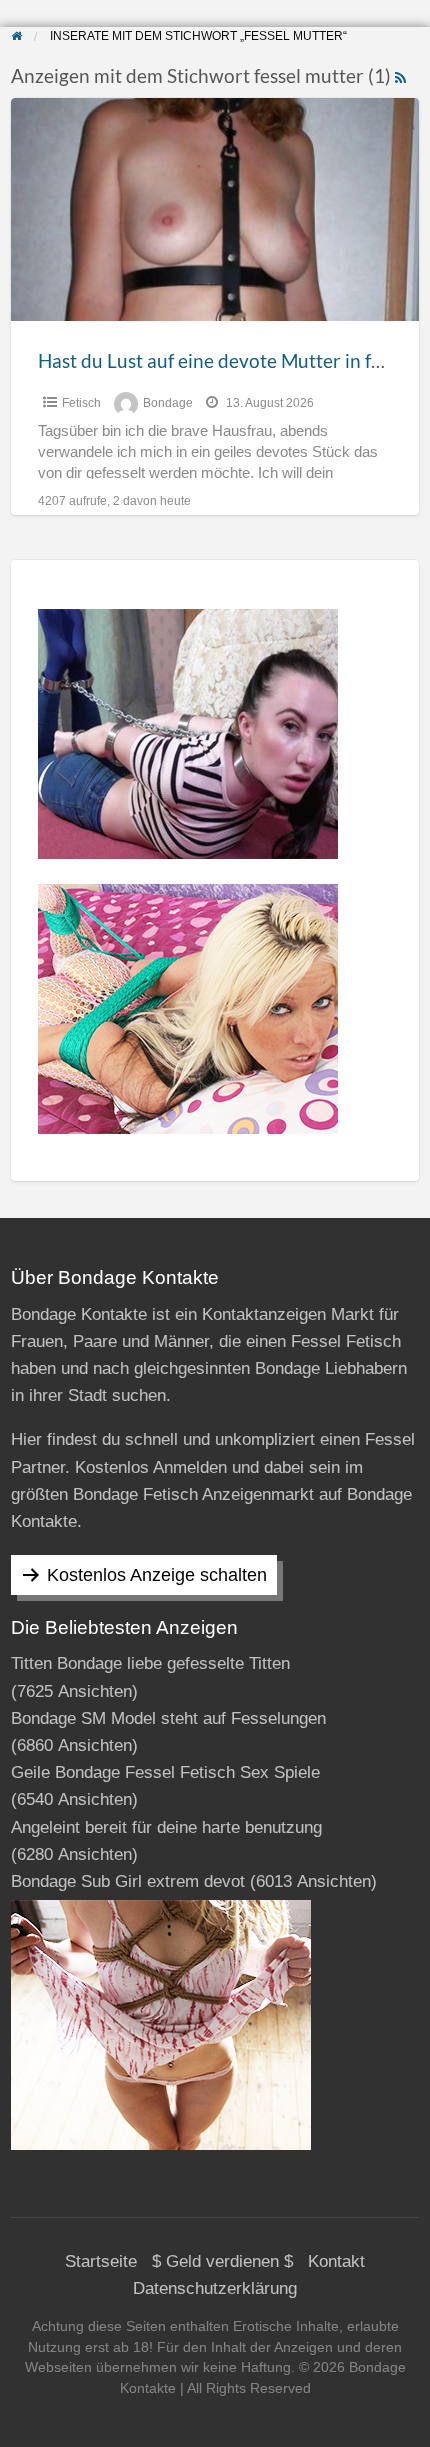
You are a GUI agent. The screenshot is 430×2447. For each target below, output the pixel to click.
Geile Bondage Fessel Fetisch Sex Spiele (165, 1772)
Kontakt (336, 2261)
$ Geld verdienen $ (222, 2261)
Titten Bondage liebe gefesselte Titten (150, 1663)
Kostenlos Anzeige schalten (157, 1575)
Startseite (101, 2261)
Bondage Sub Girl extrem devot (128, 1881)
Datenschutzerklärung (215, 2288)
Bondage (168, 403)
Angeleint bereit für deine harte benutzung (166, 1827)
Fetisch (81, 403)
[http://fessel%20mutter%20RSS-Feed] (400, 75)
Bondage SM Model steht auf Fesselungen (168, 1718)
